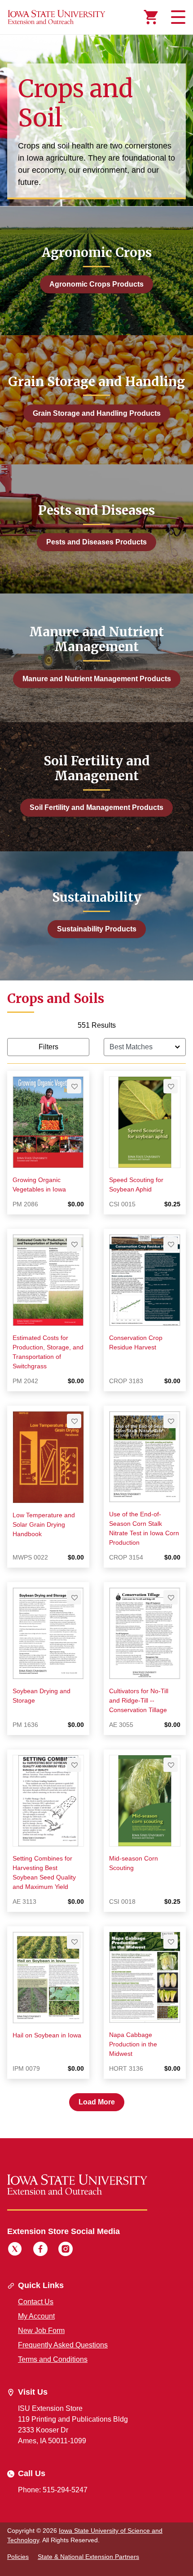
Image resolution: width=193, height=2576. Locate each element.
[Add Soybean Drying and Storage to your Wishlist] (74, 1597)
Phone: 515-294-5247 (53, 2490)
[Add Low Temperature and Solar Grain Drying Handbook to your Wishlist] (74, 1421)
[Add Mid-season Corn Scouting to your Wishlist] (171, 1765)
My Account (36, 2316)
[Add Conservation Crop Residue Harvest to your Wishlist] (171, 1244)
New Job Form (41, 2331)
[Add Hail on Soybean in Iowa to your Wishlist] (74, 1942)
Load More (97, 2102)
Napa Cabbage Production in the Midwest (133, 2044)
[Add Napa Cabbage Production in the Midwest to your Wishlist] (171, 1942)
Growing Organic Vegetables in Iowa (39, 1185)
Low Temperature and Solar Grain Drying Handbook (44, 1524)
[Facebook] (40, 2250)
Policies (18, 2557)
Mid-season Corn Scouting (134, 1863)
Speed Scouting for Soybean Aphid (136, 1185)
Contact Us (36, 2302)
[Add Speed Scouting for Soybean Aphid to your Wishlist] (171, 1086)
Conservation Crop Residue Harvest (136, 1342)
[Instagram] (66, 2250)
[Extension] (57, 17)
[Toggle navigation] (177, 17)
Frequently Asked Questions (63, 2345)
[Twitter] (15, 2250)
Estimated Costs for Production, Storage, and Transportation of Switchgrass (48, 1352)
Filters (48, 1047)
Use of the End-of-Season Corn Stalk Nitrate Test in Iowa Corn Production (144, 1528)
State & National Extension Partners (88, 2557)
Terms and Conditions (53, 2359)
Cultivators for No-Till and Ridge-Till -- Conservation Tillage (139, 1700)
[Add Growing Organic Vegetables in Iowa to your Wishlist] (74, 1086)
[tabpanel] (96, 1566)
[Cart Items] (151, 17)
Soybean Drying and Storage (42, 1696)
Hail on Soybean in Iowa (47, 2035)
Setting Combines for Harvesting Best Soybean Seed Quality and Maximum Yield (44, 1872)
